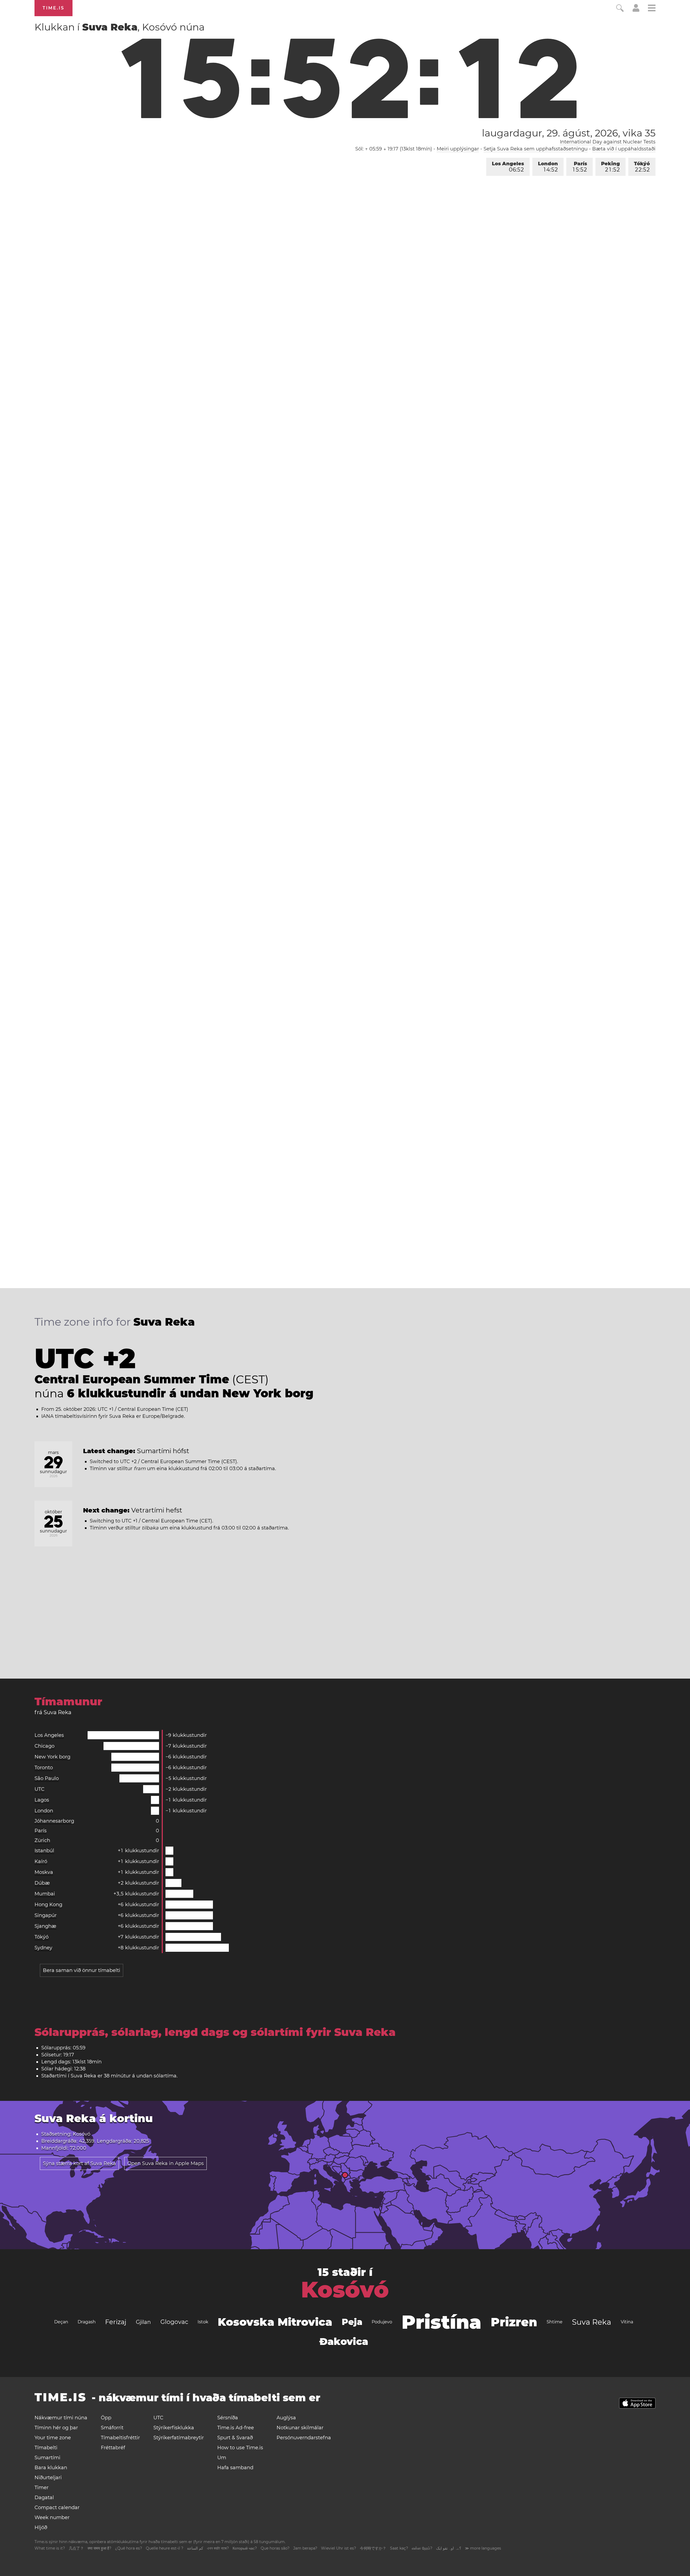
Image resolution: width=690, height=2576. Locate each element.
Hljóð (41, 2527)
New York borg (52, 1757)
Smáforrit (112, 2428)
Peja (352, 2322)
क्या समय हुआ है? (99, 2548)
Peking (610, 167)
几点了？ (76, 2548)
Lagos (42, 1800)
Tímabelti (46, 2448)
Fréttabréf (113, 2448)
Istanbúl (44, 1851)
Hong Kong (48, 1905)
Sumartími (47, 2458)
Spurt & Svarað (235, 2438)
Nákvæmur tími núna (61, 2418)
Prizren (514, 2322)
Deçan (61, 2322)
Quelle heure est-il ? (165, 2548)
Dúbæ (42, 1883)
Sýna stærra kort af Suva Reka (79, 2163)
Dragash (87, 2322)
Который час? (245, 2548)
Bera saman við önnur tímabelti (82, 1970)
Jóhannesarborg (54, 1821)
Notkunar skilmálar (300, 2428)
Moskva (44, 1872)
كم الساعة (195, 2548)
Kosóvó (345, 2290)
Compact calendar (57, 2508)
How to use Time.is (240, 2448)
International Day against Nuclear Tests (608, 142)
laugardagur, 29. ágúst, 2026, (569, 133)
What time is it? (50, 2548)
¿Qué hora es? (129, 2548)
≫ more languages (483, 2548)
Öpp (106, 2418)
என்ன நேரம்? (422, 2548)
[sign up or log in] (636, 10)
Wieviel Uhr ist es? (339, 2548)
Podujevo (382, 2322)
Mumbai (45, 1894)
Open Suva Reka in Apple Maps (165, 2163)
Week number (52, 2517)
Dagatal (44, 2498)
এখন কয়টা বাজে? (218, 2548)
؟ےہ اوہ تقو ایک (449, 2548)
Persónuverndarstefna (304, 2438)
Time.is (54, 8)
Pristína (441, 2322)
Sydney (43, 1948)
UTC (39, 1789)
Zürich (42, 1840)
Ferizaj (116, 2322)
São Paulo (47, 1778)
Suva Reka (592, 2322)
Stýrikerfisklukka (174, 2428)
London (548, 167)
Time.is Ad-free (236, 2428)
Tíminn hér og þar (56, 2428)
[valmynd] (652, 9)
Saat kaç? (399, 2548)
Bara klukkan (51, 2468)
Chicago (44, 1746)
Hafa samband (235, 2468)
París (580, 167)
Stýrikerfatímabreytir (179, 2438)
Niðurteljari (48, 2478)
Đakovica (344, 2341)
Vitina (627, 2322)
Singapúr (46, 1915)
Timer (42, 2488)
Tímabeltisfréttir (120, 2438)
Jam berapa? (305, 2548)
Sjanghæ (45, 1926)
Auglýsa (286, 2418)
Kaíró (41, 1861)
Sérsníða (228, 2418)
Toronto (44, 1768)
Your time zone (53, 2438)
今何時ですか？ (373, 2548)
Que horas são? (275, 2548)
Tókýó (642, 167)
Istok (203, 2322)
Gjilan (143, 2322)
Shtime (555, 2322)
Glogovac (174, 2322)
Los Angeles (508, 167)
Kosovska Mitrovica (275, 2322)
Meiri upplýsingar (458, 149)
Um (222, 2458)
